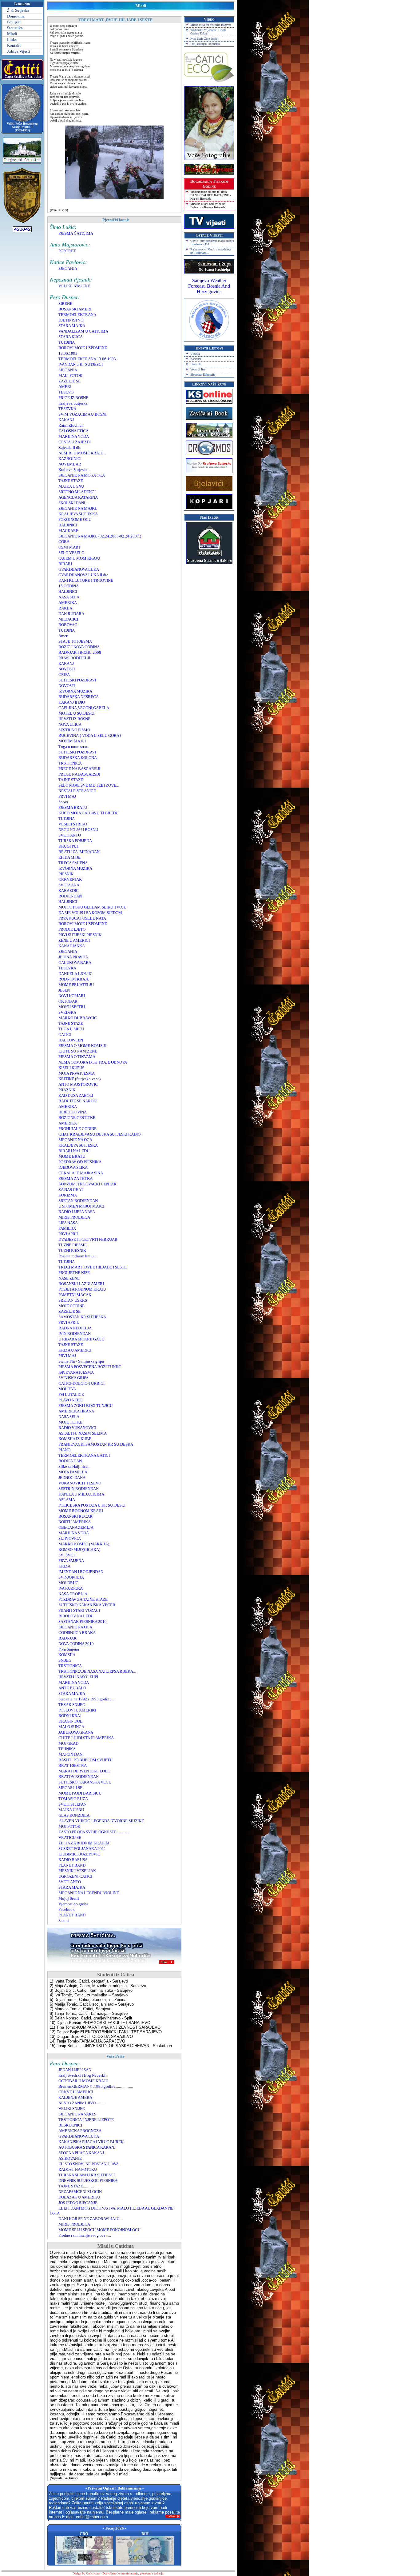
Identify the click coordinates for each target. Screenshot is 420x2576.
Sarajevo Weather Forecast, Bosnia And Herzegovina (209, 286)
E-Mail (171, 2516)
